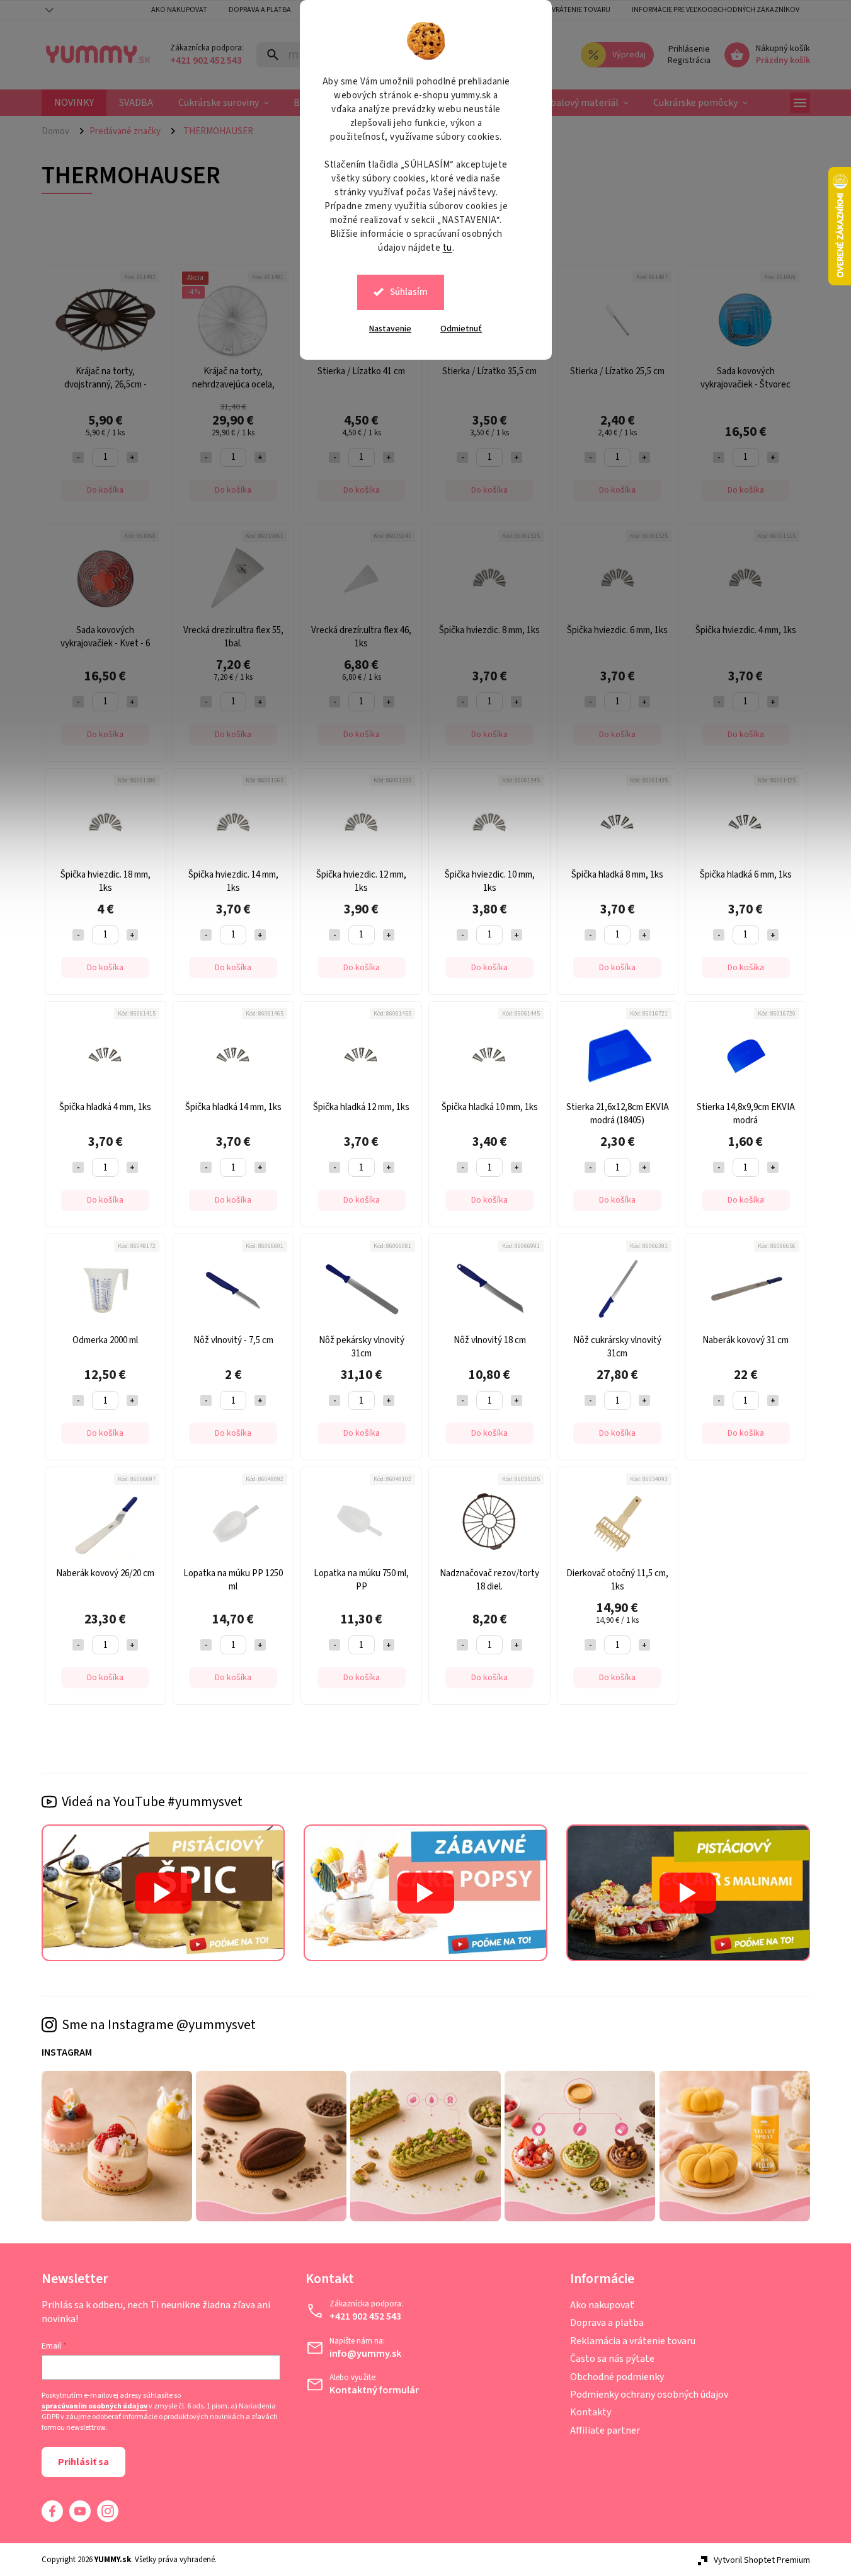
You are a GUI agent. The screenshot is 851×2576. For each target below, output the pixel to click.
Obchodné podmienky (617, 2377)
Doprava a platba (260, 10)
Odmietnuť (461, 329)
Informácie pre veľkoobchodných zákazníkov (716, 10)
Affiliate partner (605, 2430)
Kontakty (591, 2412)
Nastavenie (390, 329)
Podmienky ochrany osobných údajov (649, 2395)
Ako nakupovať (602, 2305)
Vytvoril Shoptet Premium (762, 2560)
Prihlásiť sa (83, 2462)
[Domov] (60, 131)
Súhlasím (409, 292)
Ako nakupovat (179, 10)
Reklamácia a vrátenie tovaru (557, 10)
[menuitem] (74, 103)
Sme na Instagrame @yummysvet (159, 2025)
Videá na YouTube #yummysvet (152, 1802)
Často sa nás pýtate (612, 2359)
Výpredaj (629, 55)
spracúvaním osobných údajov (94, 2407)
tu (448, 248)
